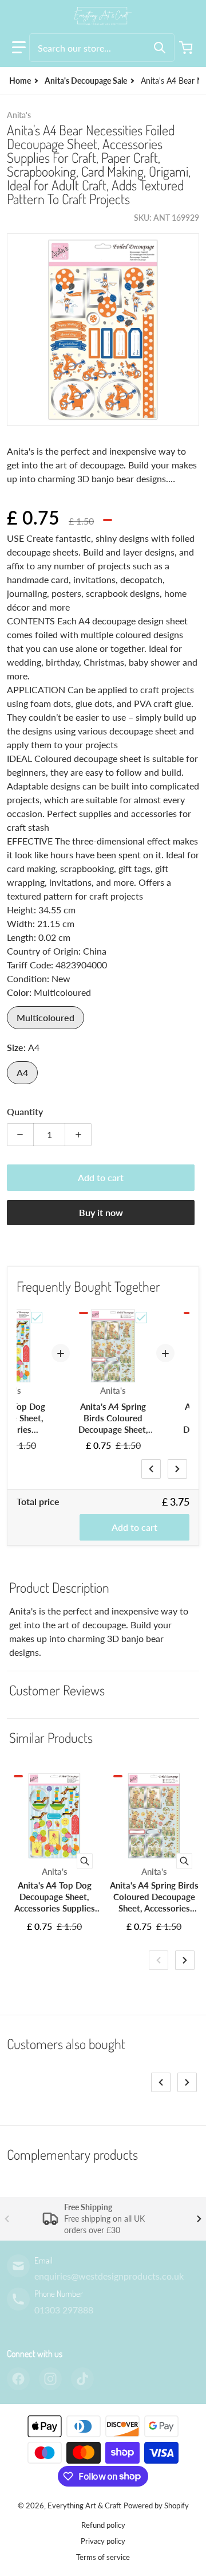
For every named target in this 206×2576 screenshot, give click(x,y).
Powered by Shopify (156, 2505)
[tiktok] (82, 2379)
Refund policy (103, 2525)
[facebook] (18, 2379)
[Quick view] (85, 1861)
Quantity (25, 1111)
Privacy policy (103, 2541)
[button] (19, 48)
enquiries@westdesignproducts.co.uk (109, 2276)
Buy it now (101, 1212)
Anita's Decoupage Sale (86, 81)
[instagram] (50, 2379)
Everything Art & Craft (84, 2505)
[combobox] (102, 48)
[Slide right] (177, 1469)
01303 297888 (64, 2310)
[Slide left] (151, 1469)
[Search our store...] (160, 48)
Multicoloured (45, 1017)
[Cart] (187, 48)
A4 (22, 1072)
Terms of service (103, 2557)
